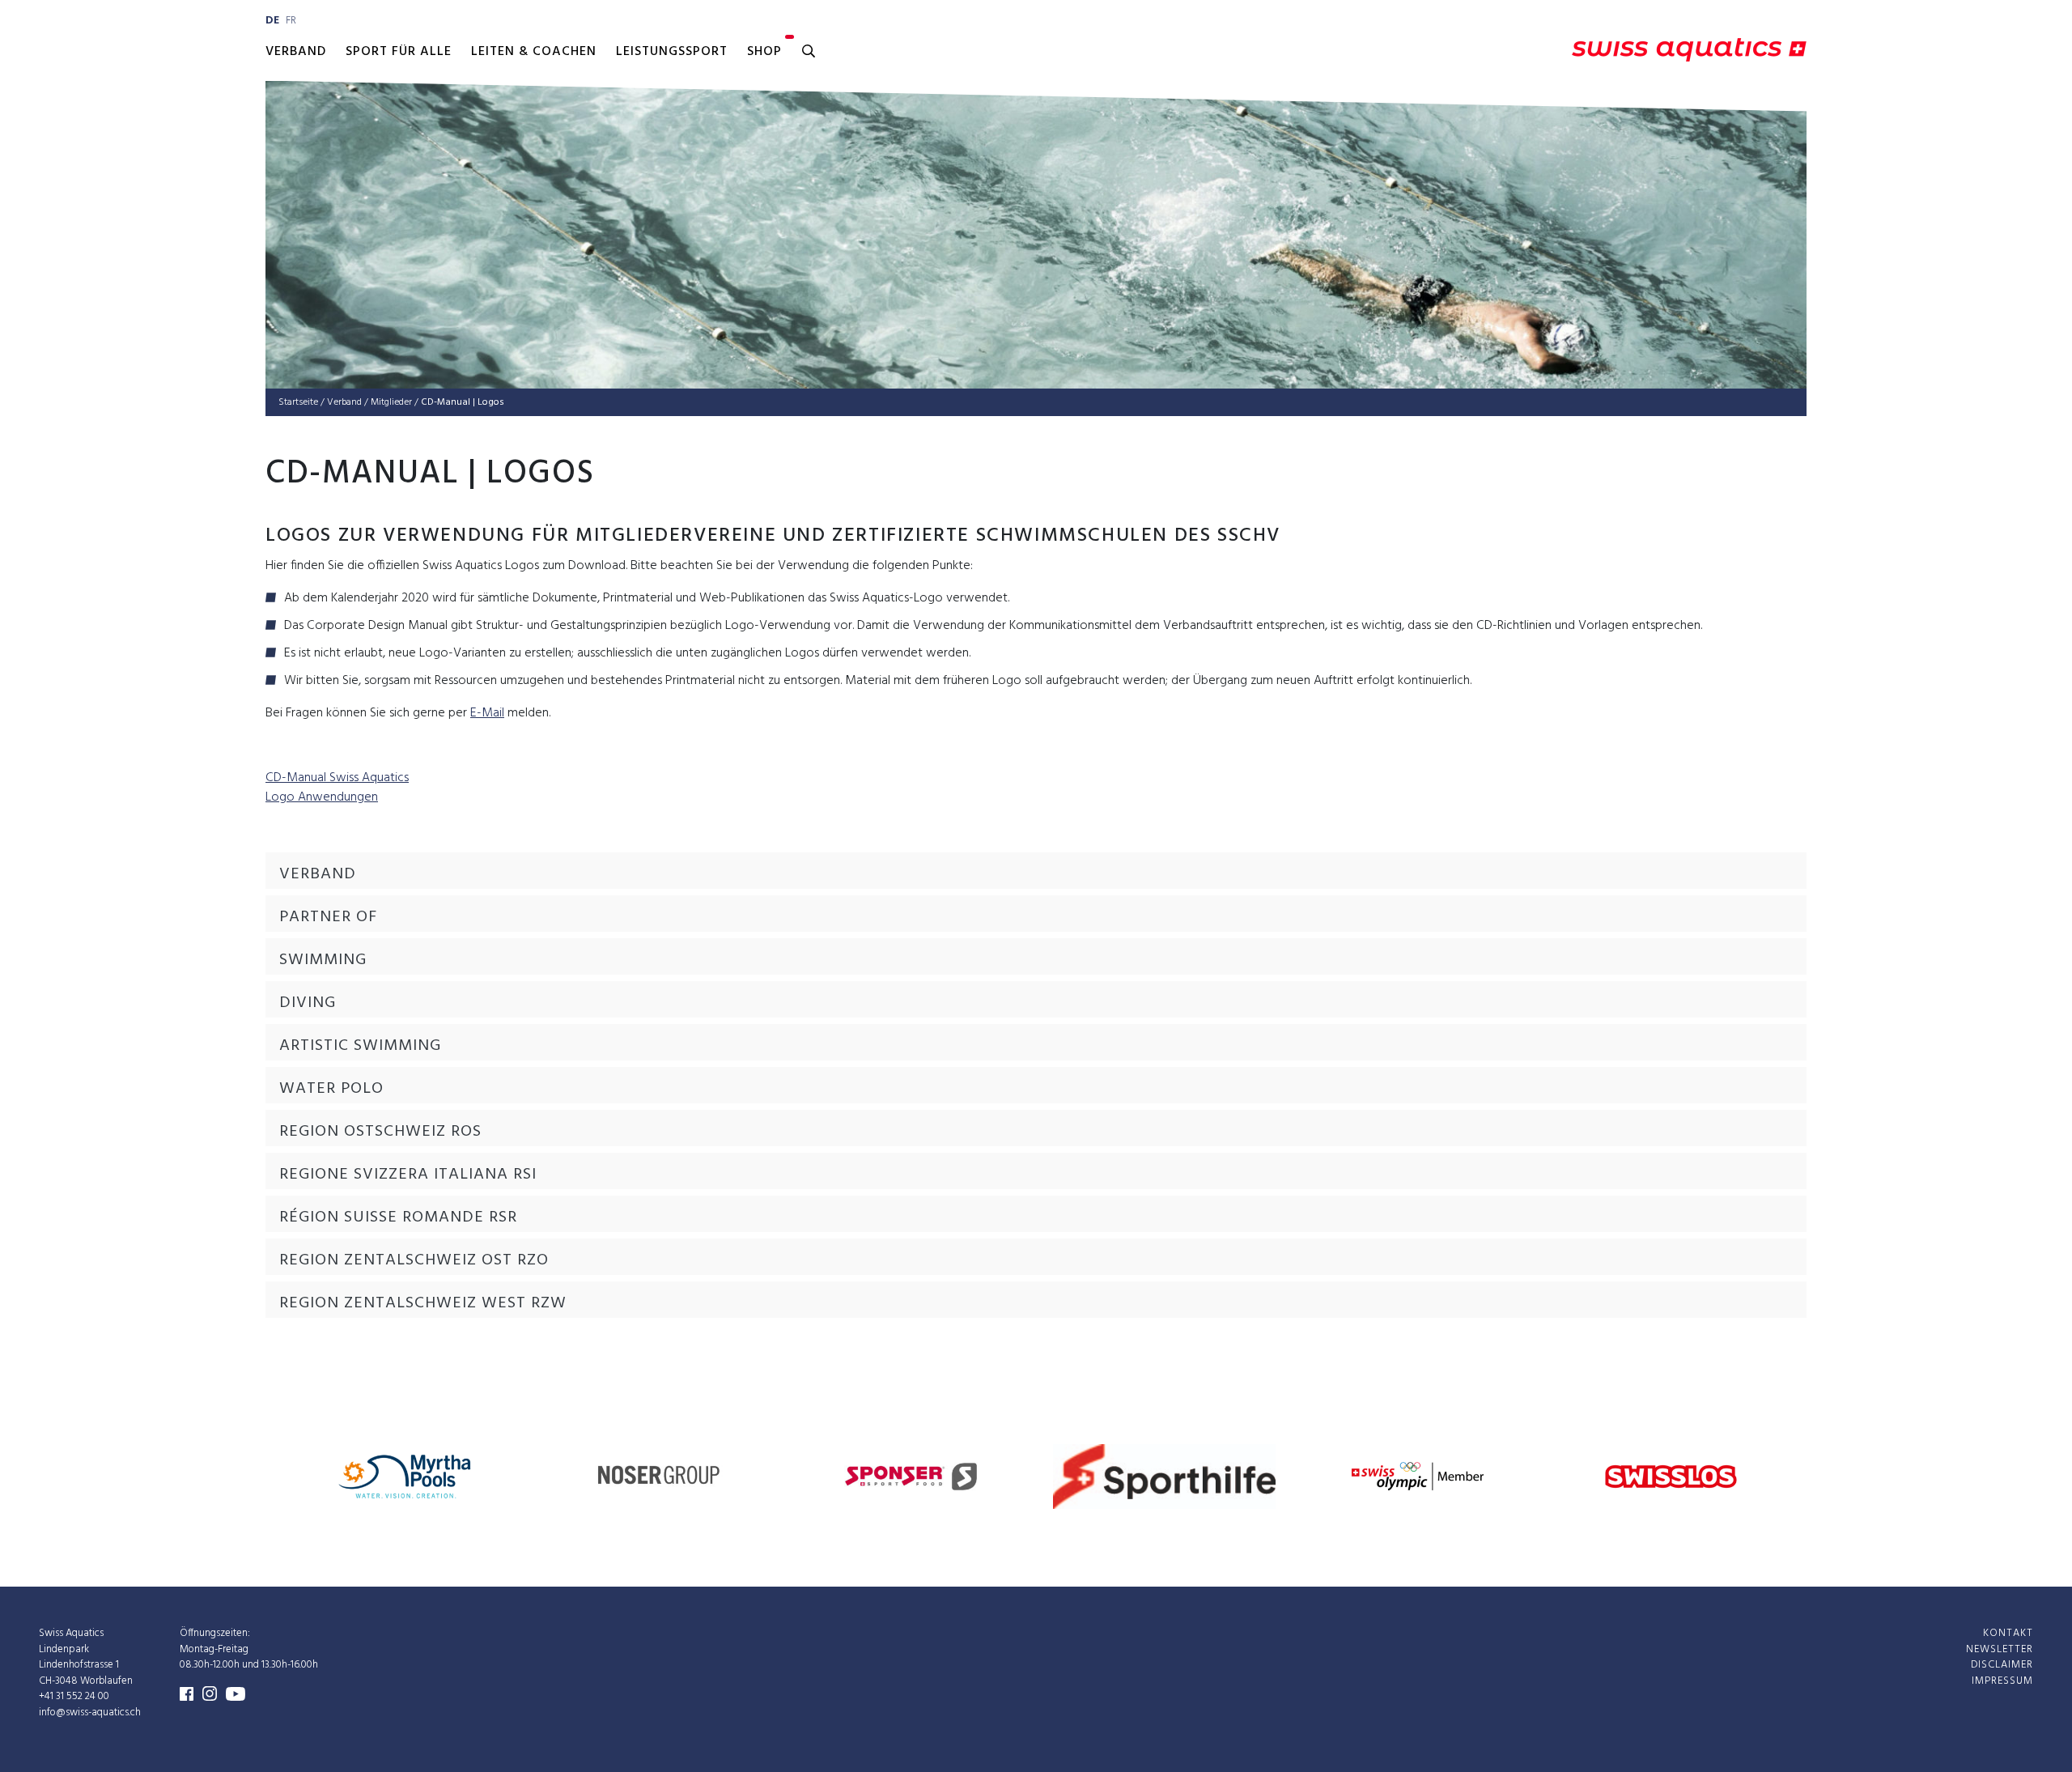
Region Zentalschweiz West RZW (423, 1303)
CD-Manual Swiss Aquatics (337, 778)
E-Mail (487, 713)
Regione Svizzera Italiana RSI (408, 1175)
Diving (308, 1003)
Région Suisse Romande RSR (398, 1217)
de (272, 21)
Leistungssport (672, 52)
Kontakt (2008, 1633)
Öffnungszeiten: (215, 1633)
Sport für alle (399, 52)
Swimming (323, 960)
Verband (296, 52)
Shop (764, 52)
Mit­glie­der (391, 402)
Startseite (298, 402)
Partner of (328, 917)
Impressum (2002, 1681)
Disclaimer (2002, 1665)
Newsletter (2000, 1649)
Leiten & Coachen (534, 52)
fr (291, 21)
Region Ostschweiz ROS (380, 1132)
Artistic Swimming (360, 1046)
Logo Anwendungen (322, 797)
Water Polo (331, 1089)
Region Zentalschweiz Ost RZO (414, 1260)
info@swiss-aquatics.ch (90, 1713)
